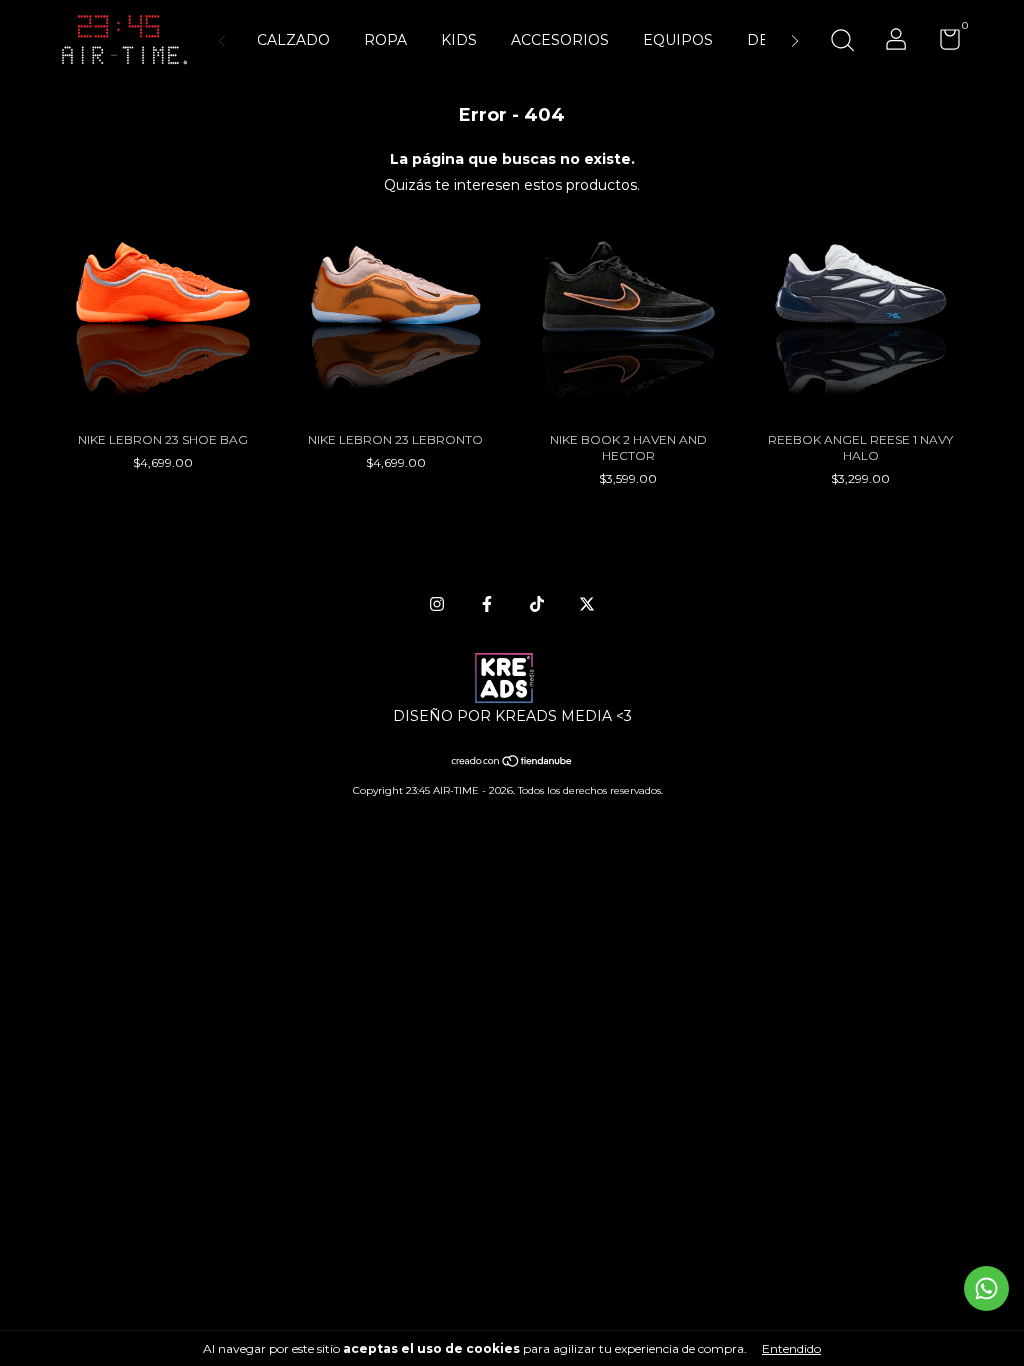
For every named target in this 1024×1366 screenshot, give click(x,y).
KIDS (459, 40)
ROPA (385, 40)
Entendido (791, 1348)
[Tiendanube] (512, 763)
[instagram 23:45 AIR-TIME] (437, 604)
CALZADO (293, 40)
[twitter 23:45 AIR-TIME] (587, 604)
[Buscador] (842, 42)
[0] (942, 43)
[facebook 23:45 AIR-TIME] (487, 604)
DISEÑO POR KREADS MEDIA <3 (512, 716)
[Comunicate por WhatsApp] (986, 1288)
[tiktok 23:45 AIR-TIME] (537, 604)
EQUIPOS (678, 40)
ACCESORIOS (560, 40)
